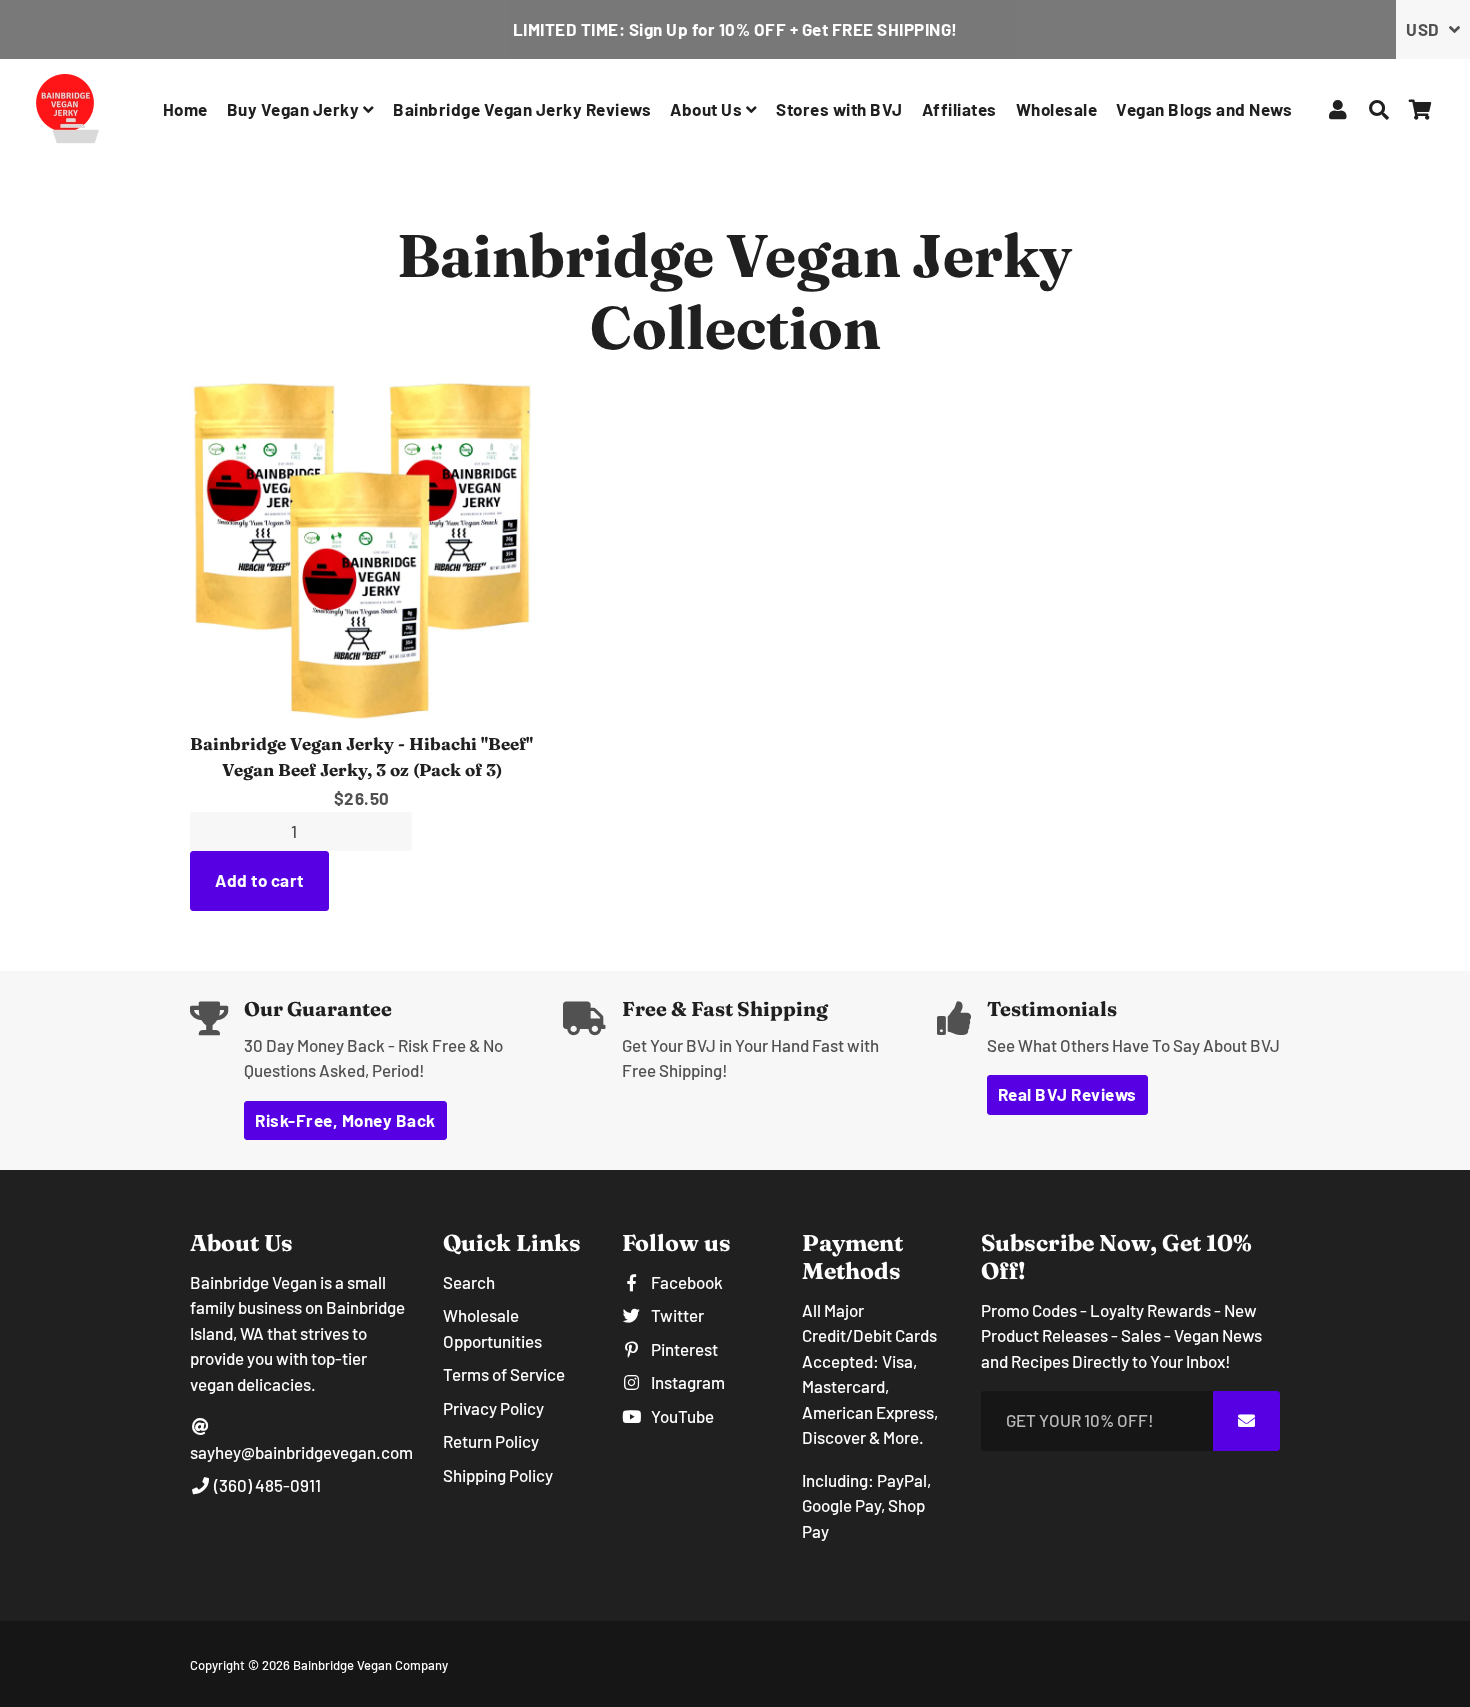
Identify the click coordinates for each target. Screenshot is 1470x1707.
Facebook (685, 1282)
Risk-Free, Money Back (345, 1120)
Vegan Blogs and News (1204, 109)
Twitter (675, 1315)
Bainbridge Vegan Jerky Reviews (522, 109)
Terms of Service (504, 1374)
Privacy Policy (493, 1408)
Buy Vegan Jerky (295, 109)
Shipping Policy (498, 1475)
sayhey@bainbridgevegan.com (301, 1452)
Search (469, 1282)
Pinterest (682, 1349)
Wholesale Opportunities (492, 1328)
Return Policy (491, 1441)
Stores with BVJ (839, 109)
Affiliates (959, 109)
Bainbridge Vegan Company (370, 1665)
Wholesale (1057, 109)
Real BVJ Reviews (1067, 1094)
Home (185, 109)
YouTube (680, 1416)
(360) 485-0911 (266, 1485)
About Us (708, 109)
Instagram (686, 1382)
